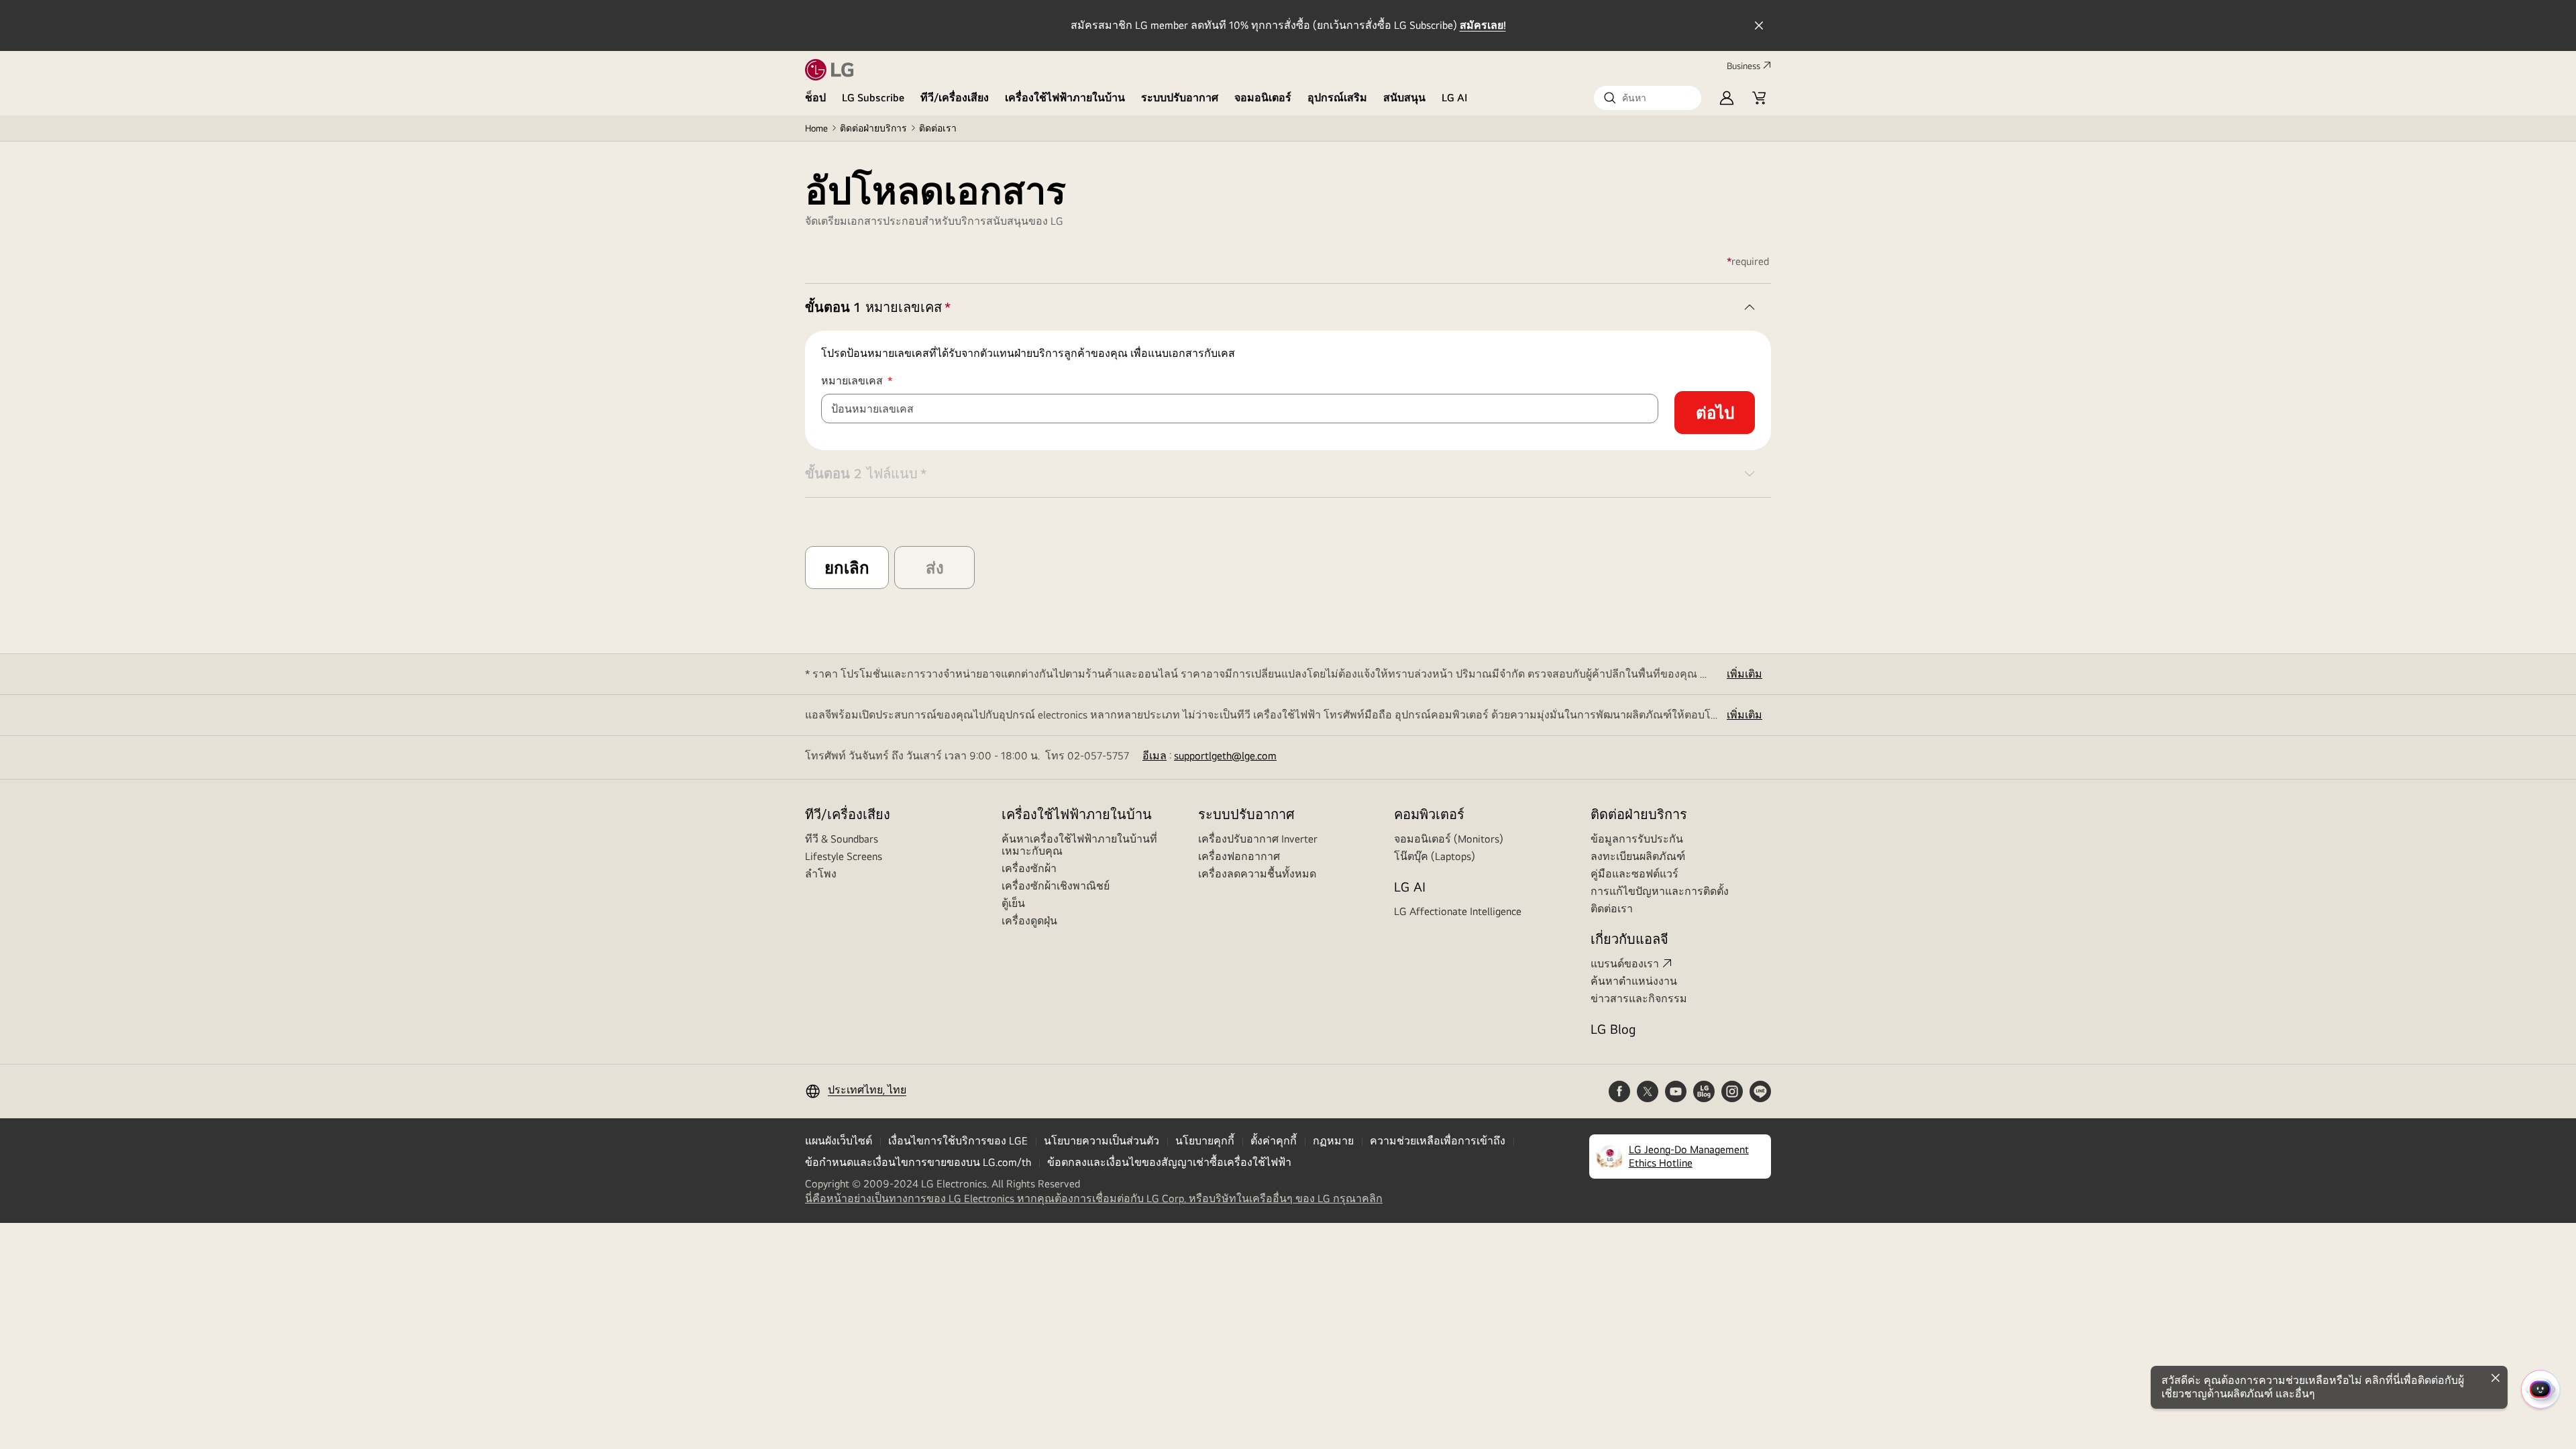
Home (816, 128)
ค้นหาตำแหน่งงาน (1634, 981)
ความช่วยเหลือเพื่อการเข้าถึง (1438, 1141)
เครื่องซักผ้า (1029, 868)
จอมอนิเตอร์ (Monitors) (1449, 839)
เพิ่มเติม (1745, 674)
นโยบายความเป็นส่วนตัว (1102, 1141)
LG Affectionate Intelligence (1458, 911)
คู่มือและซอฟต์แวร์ (1634, 874)
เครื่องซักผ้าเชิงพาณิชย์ (1056, 886)
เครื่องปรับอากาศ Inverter (1258, 839)
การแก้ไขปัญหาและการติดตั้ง (1660, 891)
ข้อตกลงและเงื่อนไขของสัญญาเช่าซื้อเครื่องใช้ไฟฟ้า (1169, 1162)
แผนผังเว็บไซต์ (839, 1141)
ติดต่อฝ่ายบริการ (873, 128)
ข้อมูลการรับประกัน (1637, 839)
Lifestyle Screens (844, 856)
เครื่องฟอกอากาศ (1239, 856)
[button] (1648, 98)
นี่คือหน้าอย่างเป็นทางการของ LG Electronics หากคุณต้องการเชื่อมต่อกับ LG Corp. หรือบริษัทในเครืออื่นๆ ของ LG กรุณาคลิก (1094, 1199)
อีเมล (1155, 756)
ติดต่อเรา (938, 128)
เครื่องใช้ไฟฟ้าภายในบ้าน (1065, 98)
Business (1743, 66)
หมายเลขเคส (876, 381)
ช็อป (815, 98)
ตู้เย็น (1013, 903)
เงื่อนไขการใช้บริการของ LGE (958, 1141)
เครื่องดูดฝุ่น (1029, 921)
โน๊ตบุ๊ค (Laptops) (1435, 856)
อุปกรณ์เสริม (1337, 98)
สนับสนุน (1404, 98)
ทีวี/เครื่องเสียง (955, 98)
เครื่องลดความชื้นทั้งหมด (1257, 874)
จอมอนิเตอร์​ (1263, 98)
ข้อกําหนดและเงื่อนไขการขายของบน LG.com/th (918, 1162)
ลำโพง (821, 874)
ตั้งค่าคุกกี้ (1274, 1141)
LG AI (1455, 98)
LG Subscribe (873, 98)
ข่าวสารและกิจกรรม (1639, 999)
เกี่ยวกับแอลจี (1629, 939)
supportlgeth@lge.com (1225, 756)
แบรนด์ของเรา (1625, 964)
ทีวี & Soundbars (842, 839)
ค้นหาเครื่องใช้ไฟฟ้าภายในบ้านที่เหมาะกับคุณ (1079, 845)
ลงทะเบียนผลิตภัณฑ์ (1638, 856)
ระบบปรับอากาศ (1180, 98)
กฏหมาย (1333, 1141)
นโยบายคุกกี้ (1205, 1141)
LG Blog (1613, 1029)
